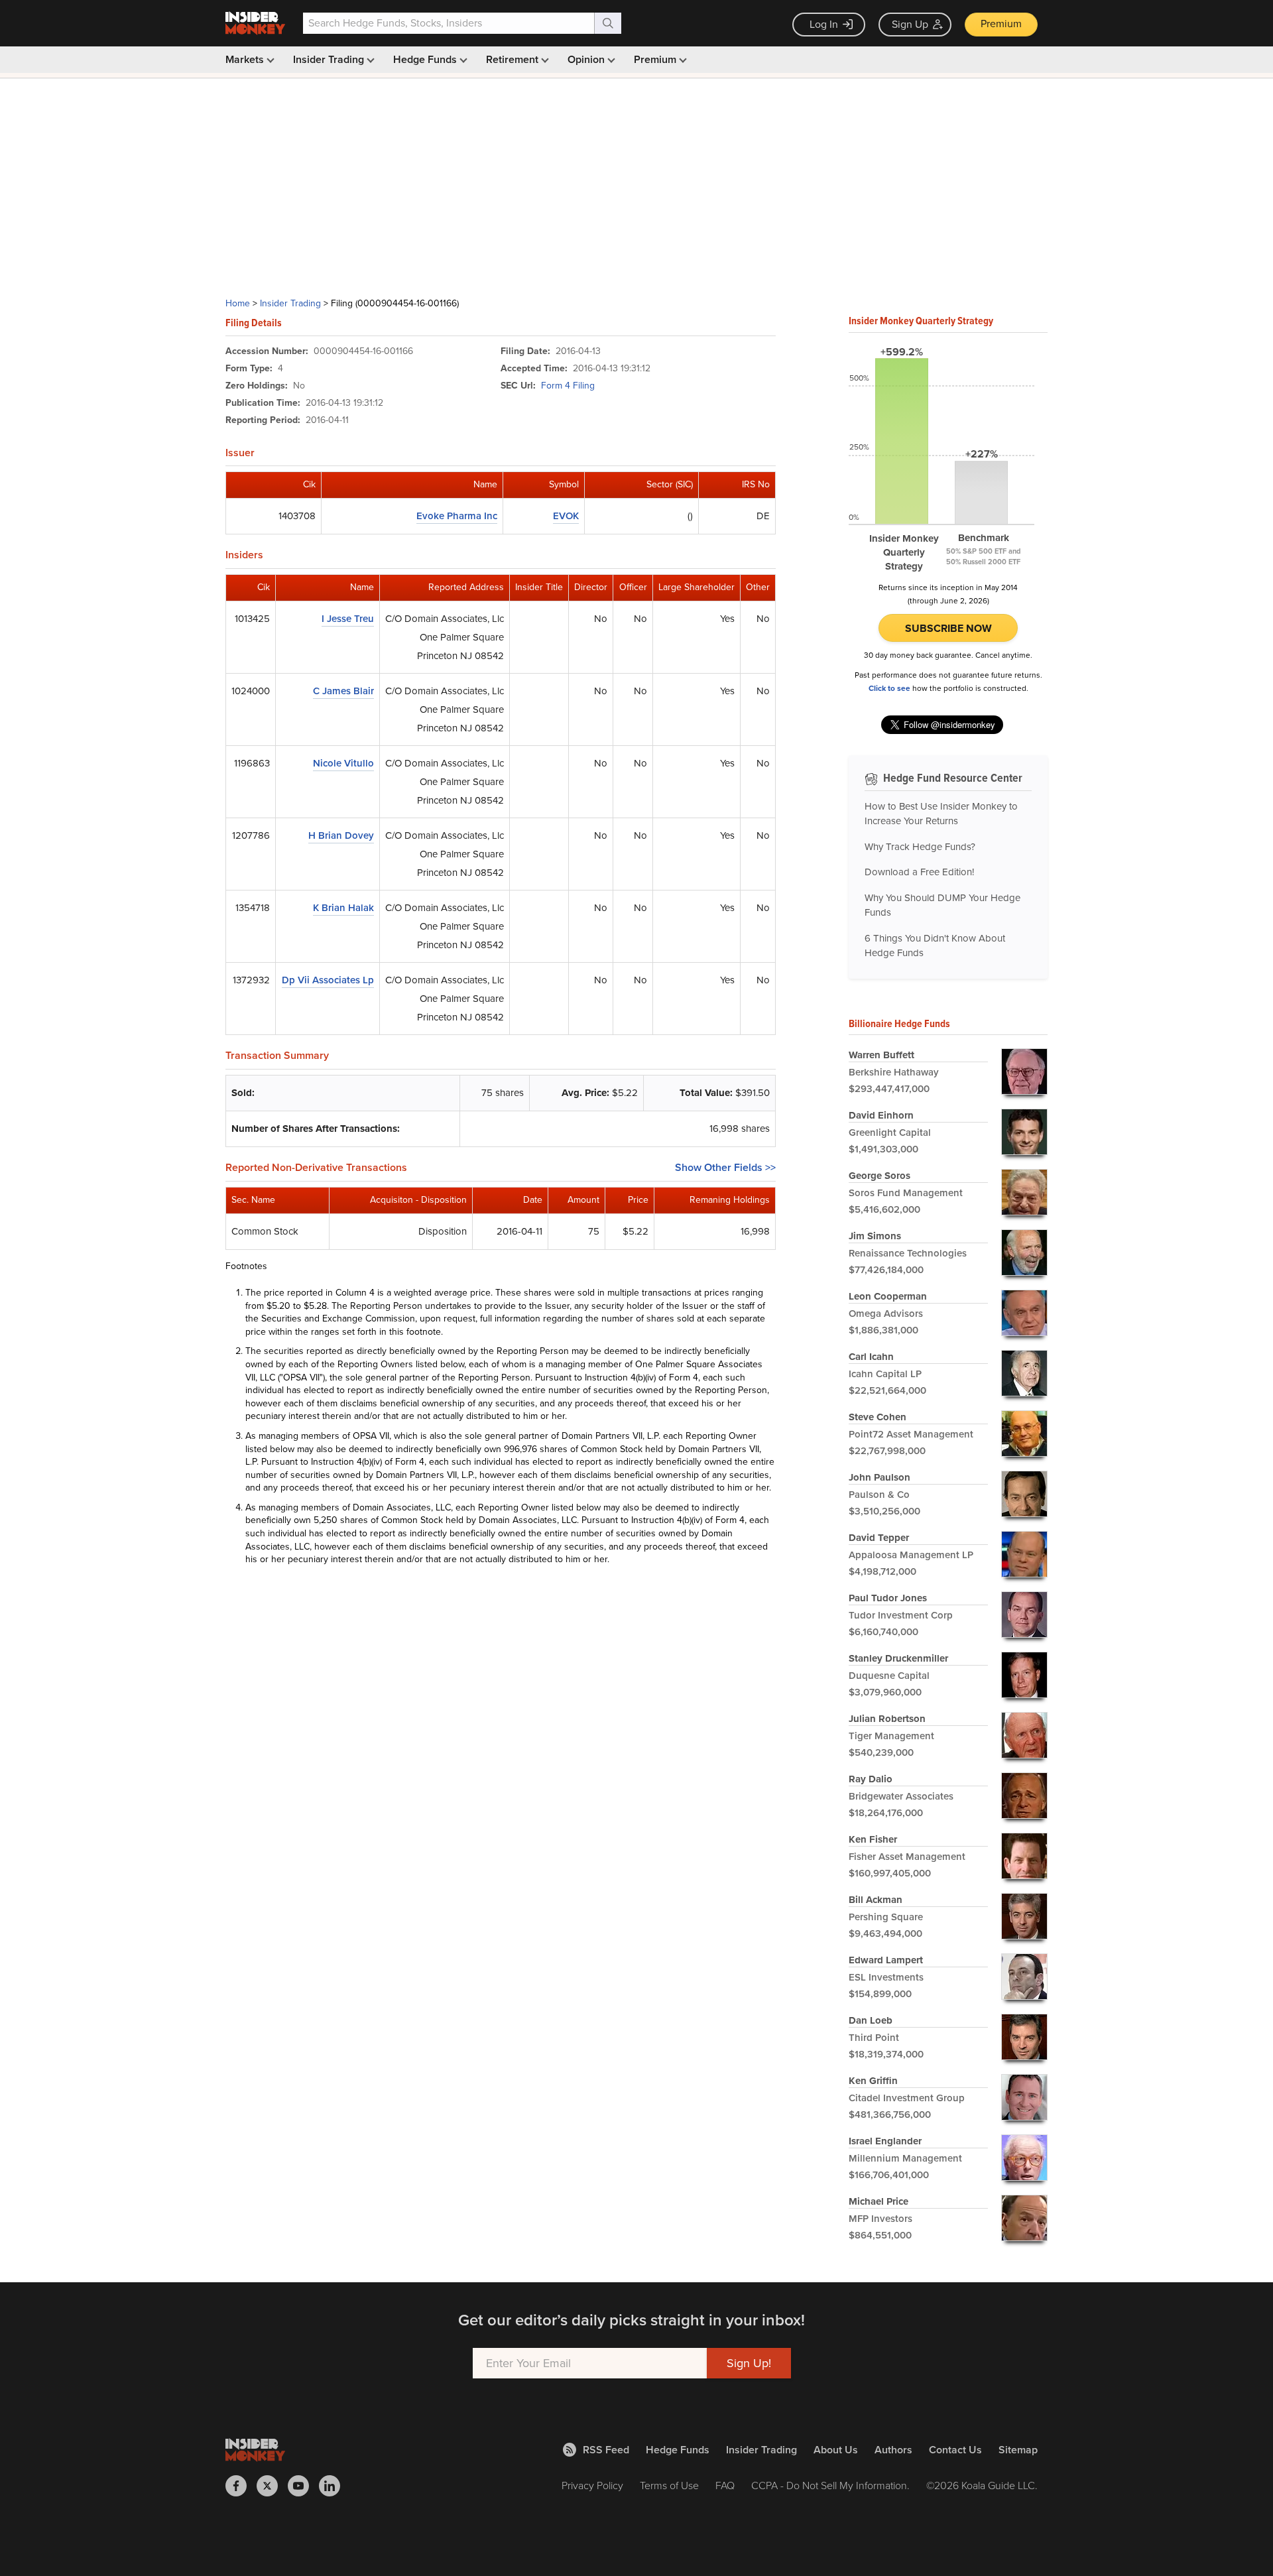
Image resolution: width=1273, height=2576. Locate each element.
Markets (246, 59)
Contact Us (955, 2450)
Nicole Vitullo (343, 763)
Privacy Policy (592, 2485)
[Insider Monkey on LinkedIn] (334, 2486)
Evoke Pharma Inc (457, 516)
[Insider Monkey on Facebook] (241, 2486)
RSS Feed (606, 2450)
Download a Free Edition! (919, 872)
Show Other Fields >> (725, 1167)
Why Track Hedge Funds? (920, 847)
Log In (824, 24)
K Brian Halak (343, 908)
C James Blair (343, 691)
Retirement (514, 59)
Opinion (587, 59)
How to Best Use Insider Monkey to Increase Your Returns (941, 814)
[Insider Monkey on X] (272, 2486)
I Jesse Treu (348, 619)
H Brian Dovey (341, 835)
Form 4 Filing (568, 386)
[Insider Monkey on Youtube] (303, 2486)
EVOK (566, 516)
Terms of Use (669, 2485)
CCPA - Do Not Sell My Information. (830, 2485)
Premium (1001, 24)
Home (238, 303)
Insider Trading (330, 59)
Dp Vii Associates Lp (328, 980)
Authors (893, 2450)
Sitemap (1018, 2450)
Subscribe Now (948, 628)
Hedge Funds (426, 59)
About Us (836, 2450)
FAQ (725, 2485)
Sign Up (910, 24)
